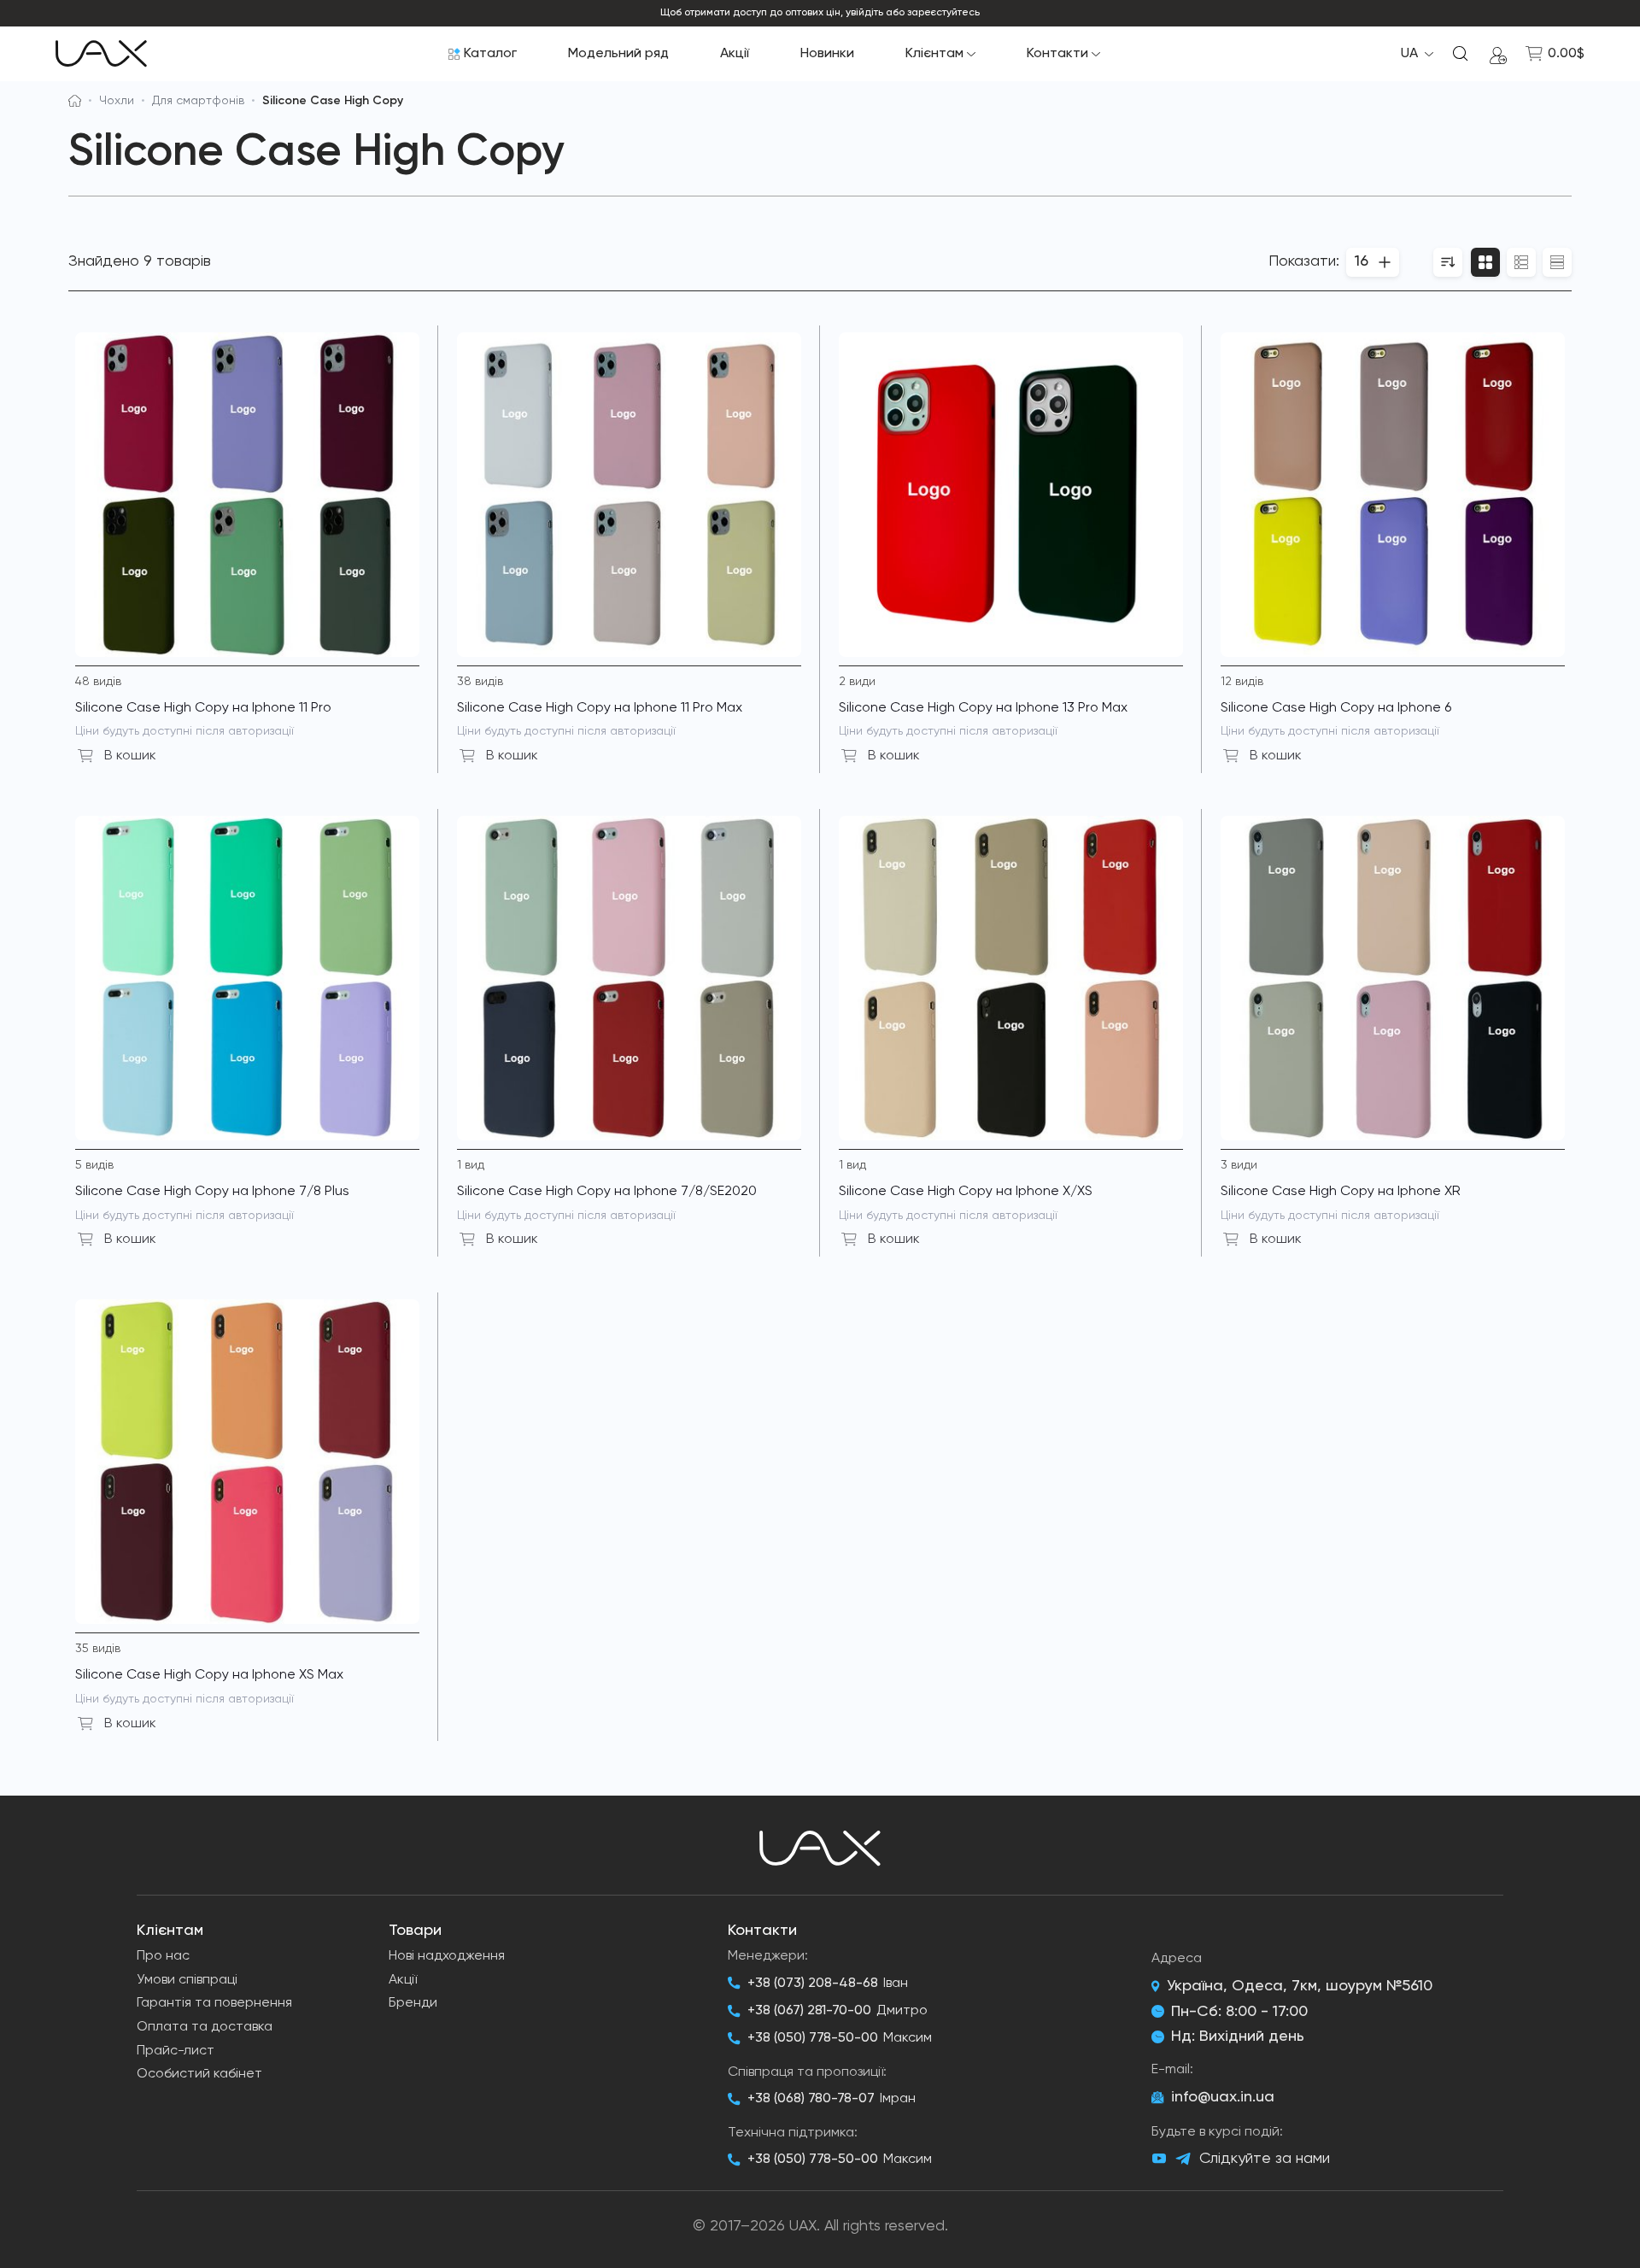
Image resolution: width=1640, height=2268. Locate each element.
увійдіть (864, 13)
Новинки (827, 54)
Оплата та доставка (205, 2027)
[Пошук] (1461, 54)
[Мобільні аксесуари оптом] (75, 101)
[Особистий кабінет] (1498, 54)
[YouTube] (1159, 2159)
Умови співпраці (187, 1980)
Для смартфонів (198, 101)
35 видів (98, 1649)
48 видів (98, 682)
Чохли (117, 101)
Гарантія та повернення (214, 2003)
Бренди (413, 2003)
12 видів (1242, 682)
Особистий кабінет (199, 2074)
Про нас (163, 1956)
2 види (857, 682)
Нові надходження (447, 1956)
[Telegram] (1183, 2159)
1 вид (471, 1165)
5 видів (94, 1165)
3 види (1239, 1165)
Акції (735, 54)
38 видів (480, 682)
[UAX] (101, 54)
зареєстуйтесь (943, 13)
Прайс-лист (176, 2051)
